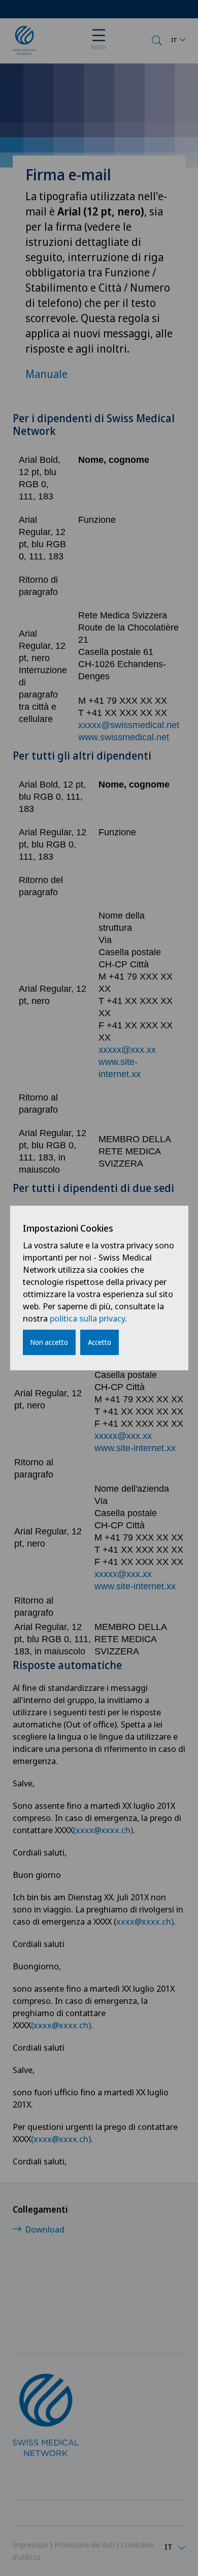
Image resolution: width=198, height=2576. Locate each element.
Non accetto (49, 1342)
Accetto (100, 1342)
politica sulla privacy (87, 1318)
